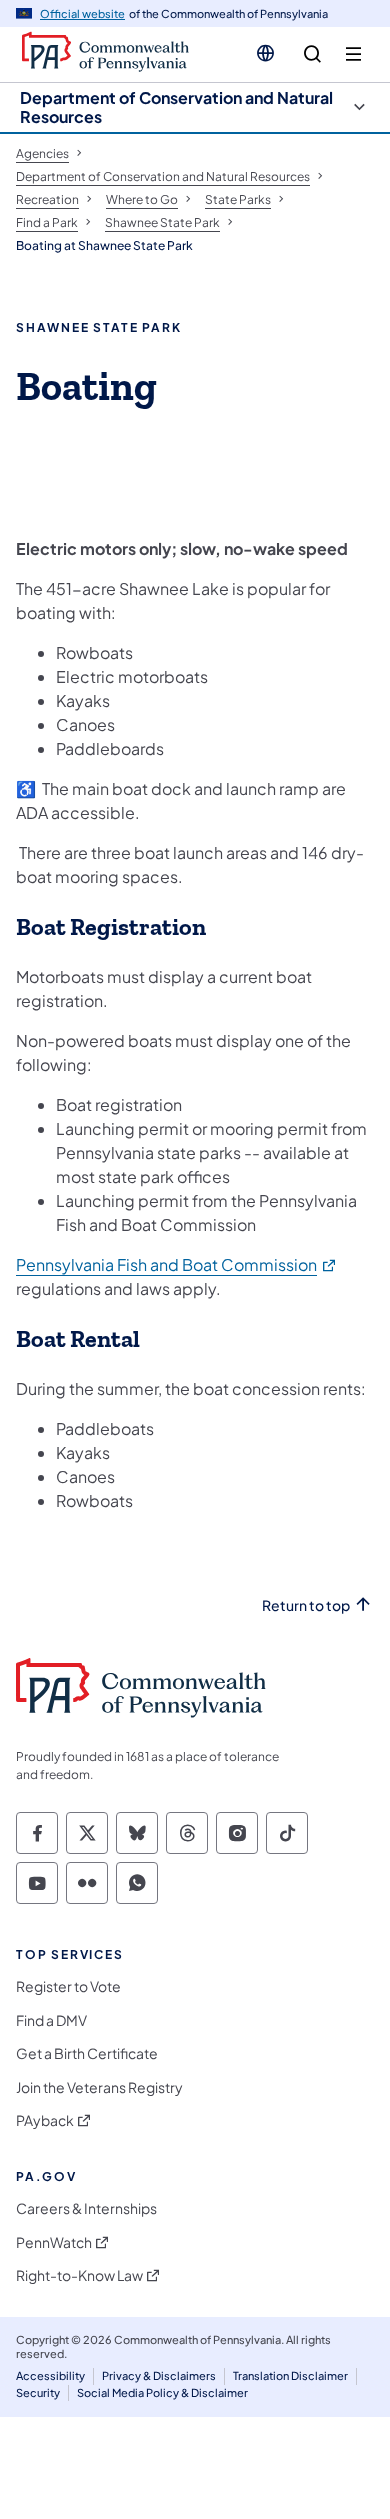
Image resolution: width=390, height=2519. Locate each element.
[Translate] (265, 53)
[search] (312, 54)
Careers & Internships (86, 2208)
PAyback (45, 2120)
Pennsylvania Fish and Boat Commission (177, 1264)
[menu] (353, 54)
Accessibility (50, 2375)
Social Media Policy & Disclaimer (162, 2392)
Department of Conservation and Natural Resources (176, 107)
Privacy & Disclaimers (159, 2375)
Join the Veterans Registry (99, 2087)
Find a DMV (51, 2020)
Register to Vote (68, 1986)
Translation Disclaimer (290, 2375)
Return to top (306, 1605)
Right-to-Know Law (79, 2275)
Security (38, 2392)
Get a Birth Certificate (87, 2053)
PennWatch (54, 2242)
